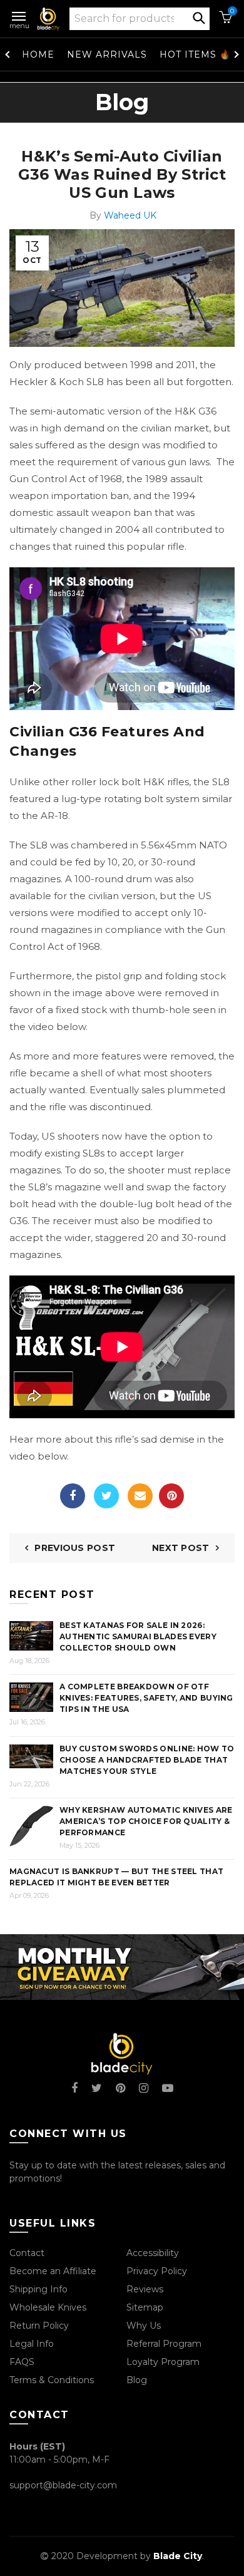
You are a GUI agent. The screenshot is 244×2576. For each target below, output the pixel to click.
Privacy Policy (157, 2271)
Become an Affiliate (53, 2271)
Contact (27, 2253)
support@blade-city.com (63, 2485)
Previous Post (75, 1548)
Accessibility (153, 2253)
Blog (137, 2380)
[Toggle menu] (19, 14)
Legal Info (32, 2344)
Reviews (145, 2289)
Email (140, 1496)
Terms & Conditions (52, 2380)
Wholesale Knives (48, 2307)
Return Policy (39, 2326)
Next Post (181, 1548)
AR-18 (54, 816)
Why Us (144, 2326)
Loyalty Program (163, 2362)
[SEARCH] (199, 17)
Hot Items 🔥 (195, 54)
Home (38, 54)
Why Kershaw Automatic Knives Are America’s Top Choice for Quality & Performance (146, 1821)
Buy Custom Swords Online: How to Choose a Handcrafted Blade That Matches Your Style (147, 1760)
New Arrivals (107, 54)
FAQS (22, 2362)
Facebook (73, 1496)
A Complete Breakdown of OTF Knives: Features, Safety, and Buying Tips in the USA (146, 1698)
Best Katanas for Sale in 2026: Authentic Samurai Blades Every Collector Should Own (138, 1636)
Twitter (106, 1496)
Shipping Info (38, 2289)
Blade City (178, 2556)
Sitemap (145, 2307)
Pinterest (171, 1496)
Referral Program (164, 2344)
